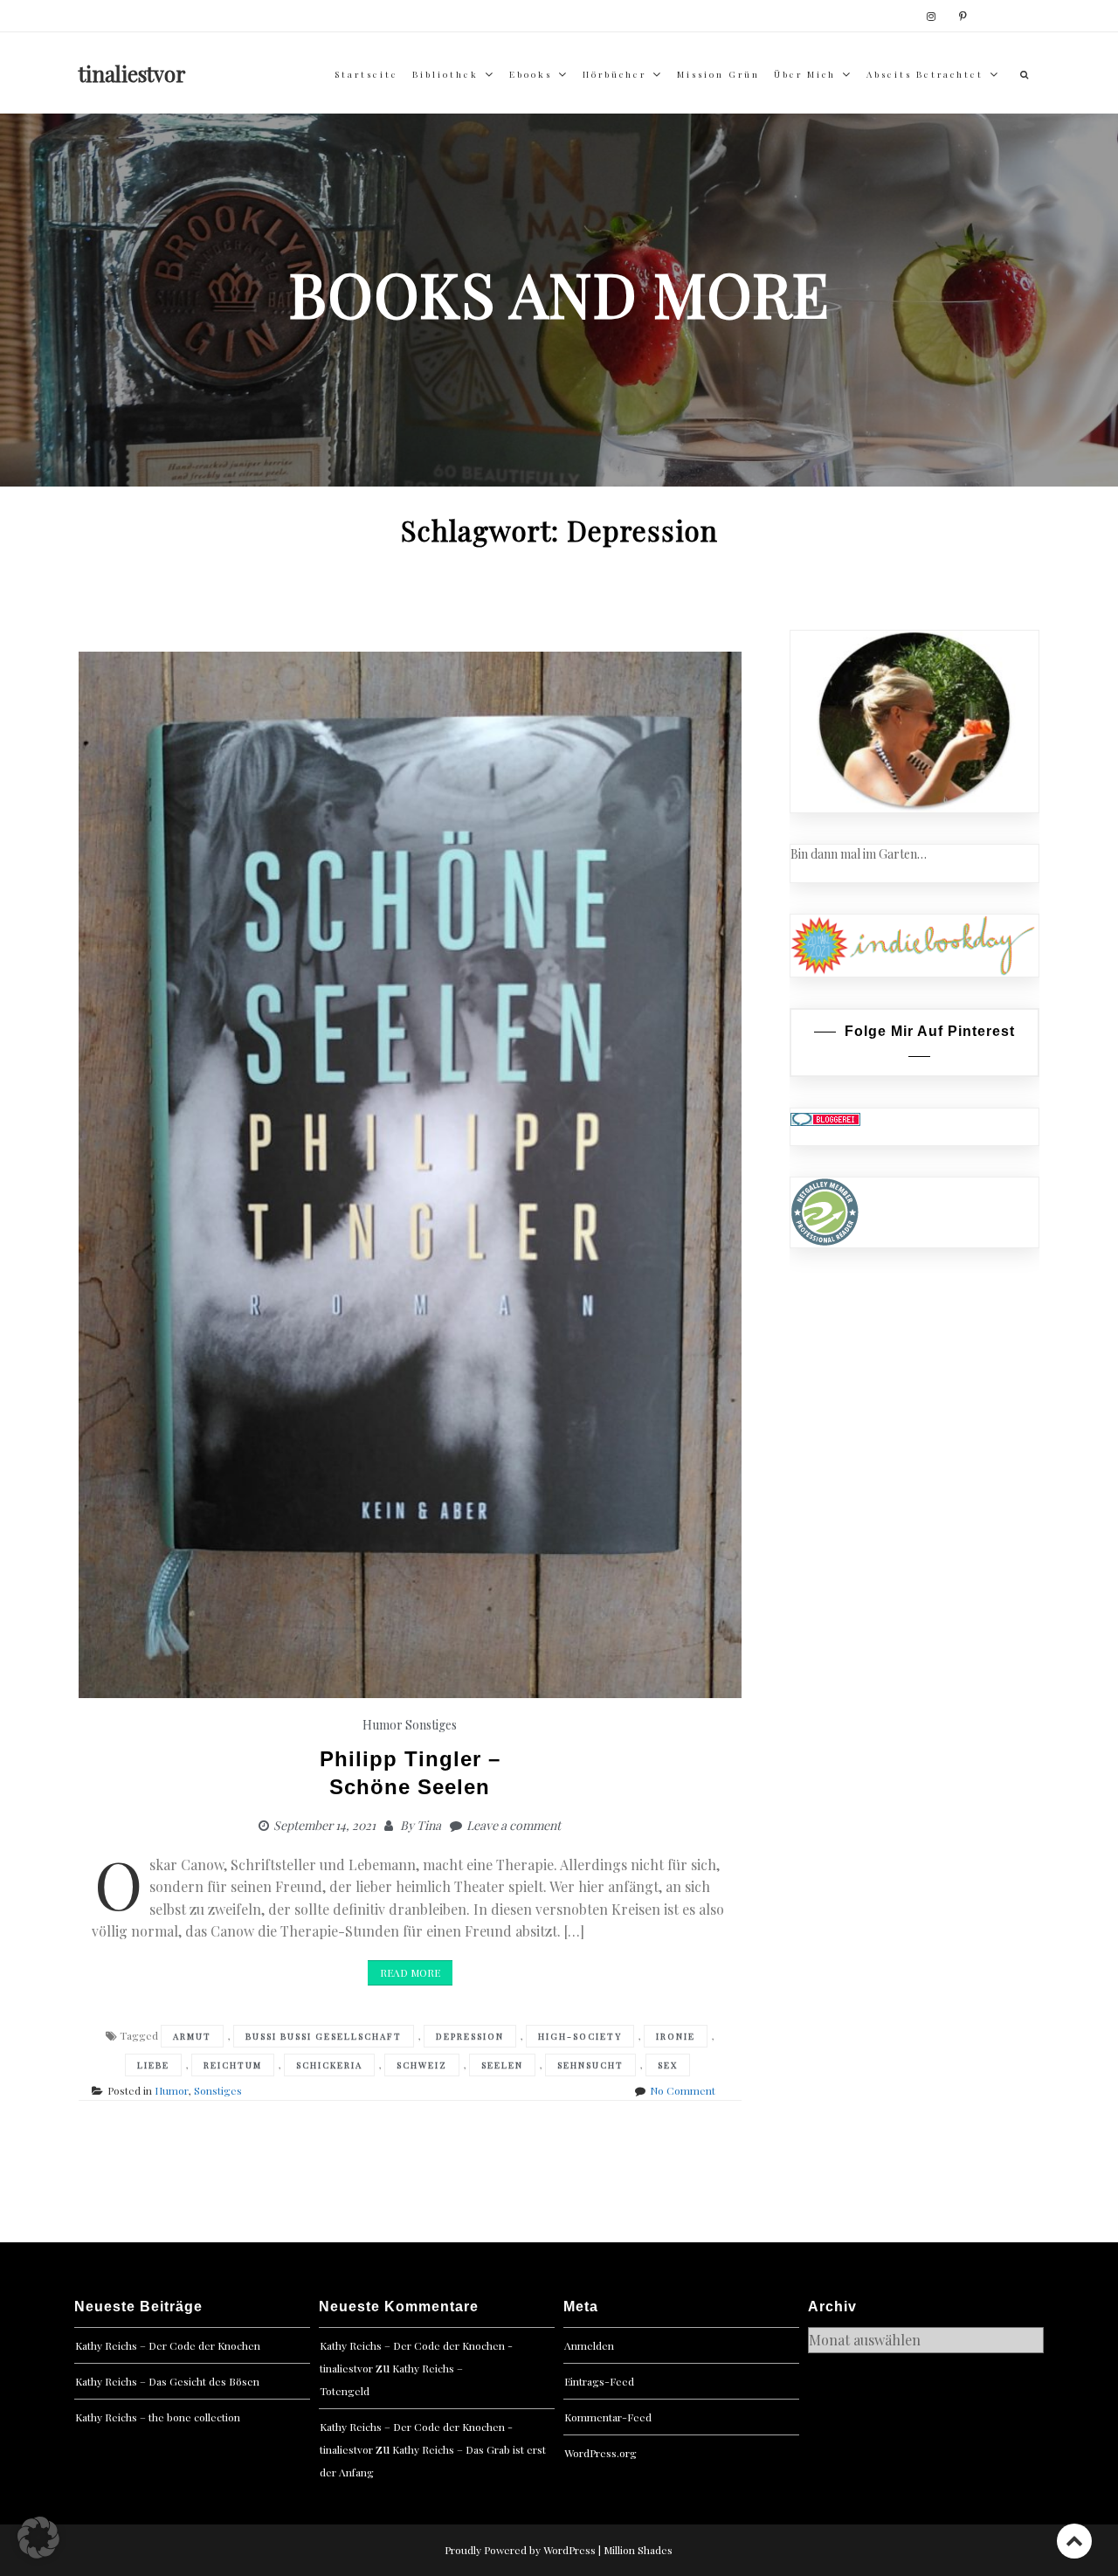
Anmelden (589, 2345)
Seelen (502, 2065)
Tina (429, 1825)
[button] (38, 2538)
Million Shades (638, 2550)
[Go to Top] (1074, 2541)
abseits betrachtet (925, 74)
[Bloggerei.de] (825, 1118)
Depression (470, 2036)
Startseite (366, 74)
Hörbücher (614, 74)
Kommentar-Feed (608, 2417)
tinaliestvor (132, 73)
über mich (805, 74)
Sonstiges (431, 1725)
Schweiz (422, 2065)
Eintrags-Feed (599, 2381)
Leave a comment (514, 1825)
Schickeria (329, 2065)
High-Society (580, 2036)
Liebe (153, 2065)
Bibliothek (445, 74)
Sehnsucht (590, 2065)
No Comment (683, 2090)
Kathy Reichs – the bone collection (158, 2417)
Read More (410, 1972)
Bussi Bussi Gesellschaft (324, 2036)
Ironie (676, 2036)
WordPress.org (600, 2453)
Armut (192, 2036)
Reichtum (233, 2065)
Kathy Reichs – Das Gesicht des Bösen (167, 2381)
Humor (383, 1725)
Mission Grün (718, 74)
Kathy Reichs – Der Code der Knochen (168, 2345)
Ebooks (531, 74)
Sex (668, 2065)
